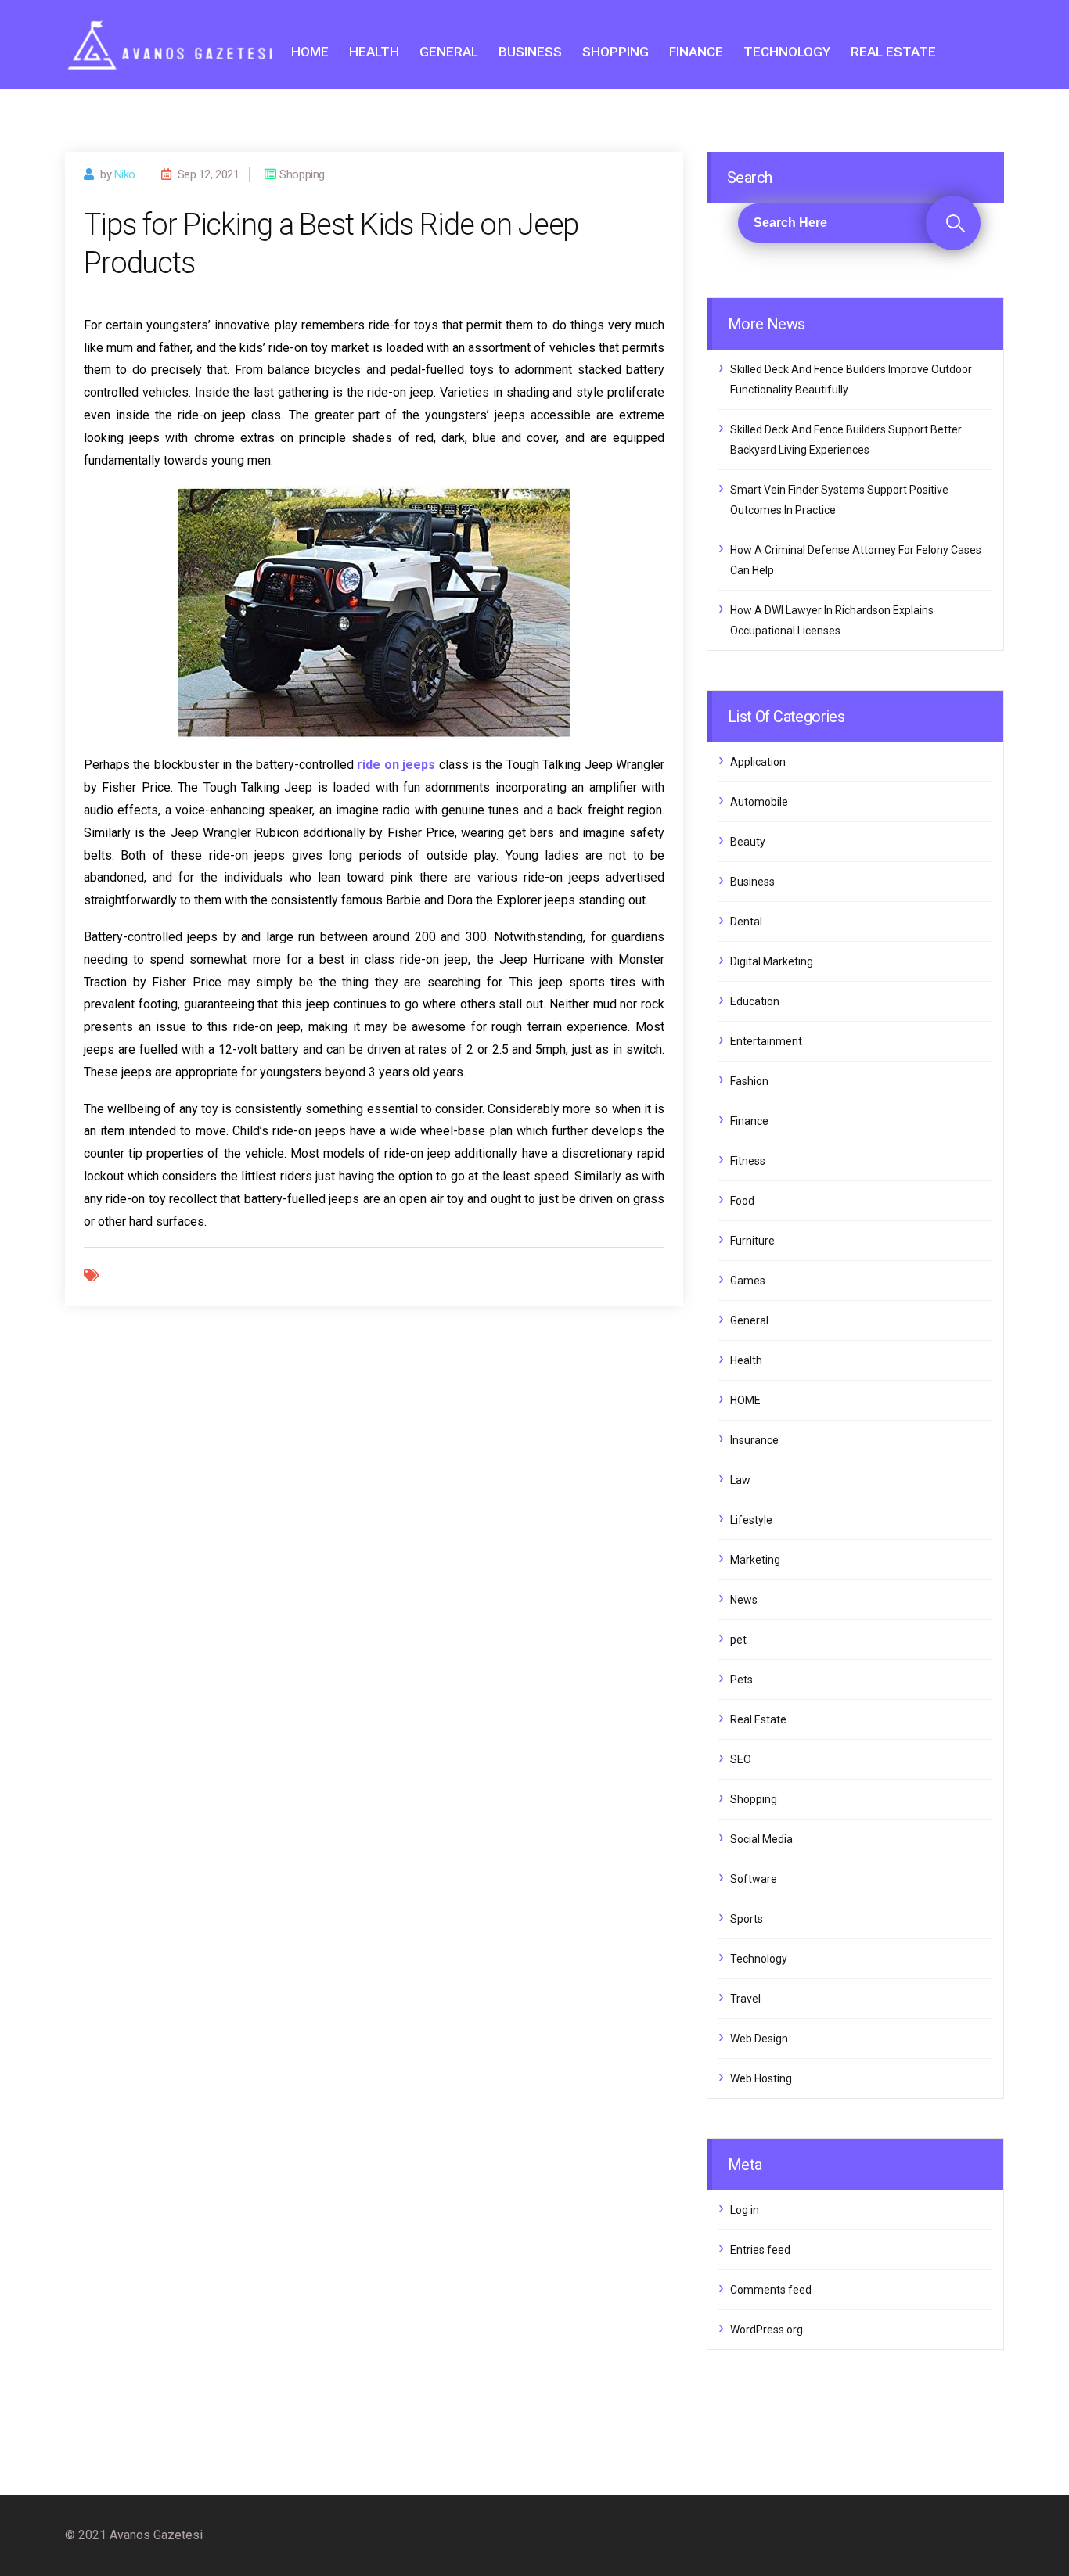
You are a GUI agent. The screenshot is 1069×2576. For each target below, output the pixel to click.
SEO (741, 1759)
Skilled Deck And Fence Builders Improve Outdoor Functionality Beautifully (851, 379)
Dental (746, 922)
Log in (745, 2210)
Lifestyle (751, 1520)
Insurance (754, 1440)
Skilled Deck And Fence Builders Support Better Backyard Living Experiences (846, 440)
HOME (310, 52)
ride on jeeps (396, 765)
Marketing (755, 1560)
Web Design (759, 2039)
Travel (745, 1999)
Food (742, 1201)
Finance (696, 52)
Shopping (615, 52)
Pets (741, 1680)
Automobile (759, 802)
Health (374, 52)
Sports (747, 1919)
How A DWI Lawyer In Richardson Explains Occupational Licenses (832, 620)
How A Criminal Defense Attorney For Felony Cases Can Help (856, 560)
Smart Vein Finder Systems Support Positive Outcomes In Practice (839, 500)
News (744, 1600)
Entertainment (766, 1041)
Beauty (748, 842)
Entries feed (760, 2250)
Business (530, 52)
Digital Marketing (772, 961)
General (449, 52)
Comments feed (771, 2290)
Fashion (749, 1081)
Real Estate (893, 52)
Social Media (761, 1839)
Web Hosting (761, 2078)
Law (740, 1480)
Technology (787, 52)
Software (754, 1879)
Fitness (748, 1161)
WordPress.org (767, 2330)
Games (748, 1281)
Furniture (752, 1241)
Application (758, 762)
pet (738, 1640)
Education (755, 1001)
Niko (125, 174)
